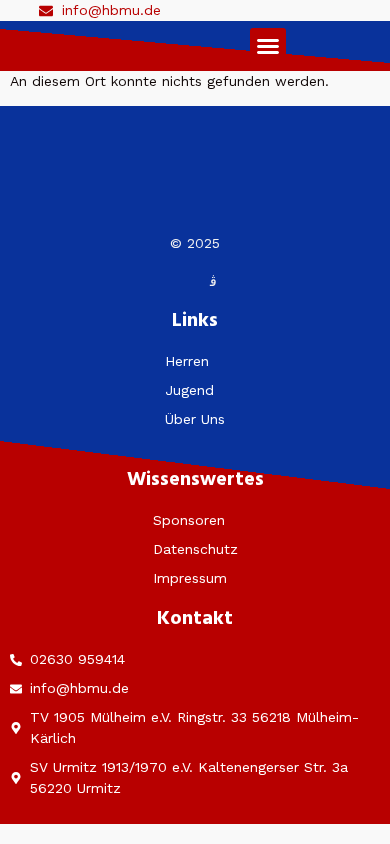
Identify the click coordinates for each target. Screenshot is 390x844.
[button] (268, 46)
